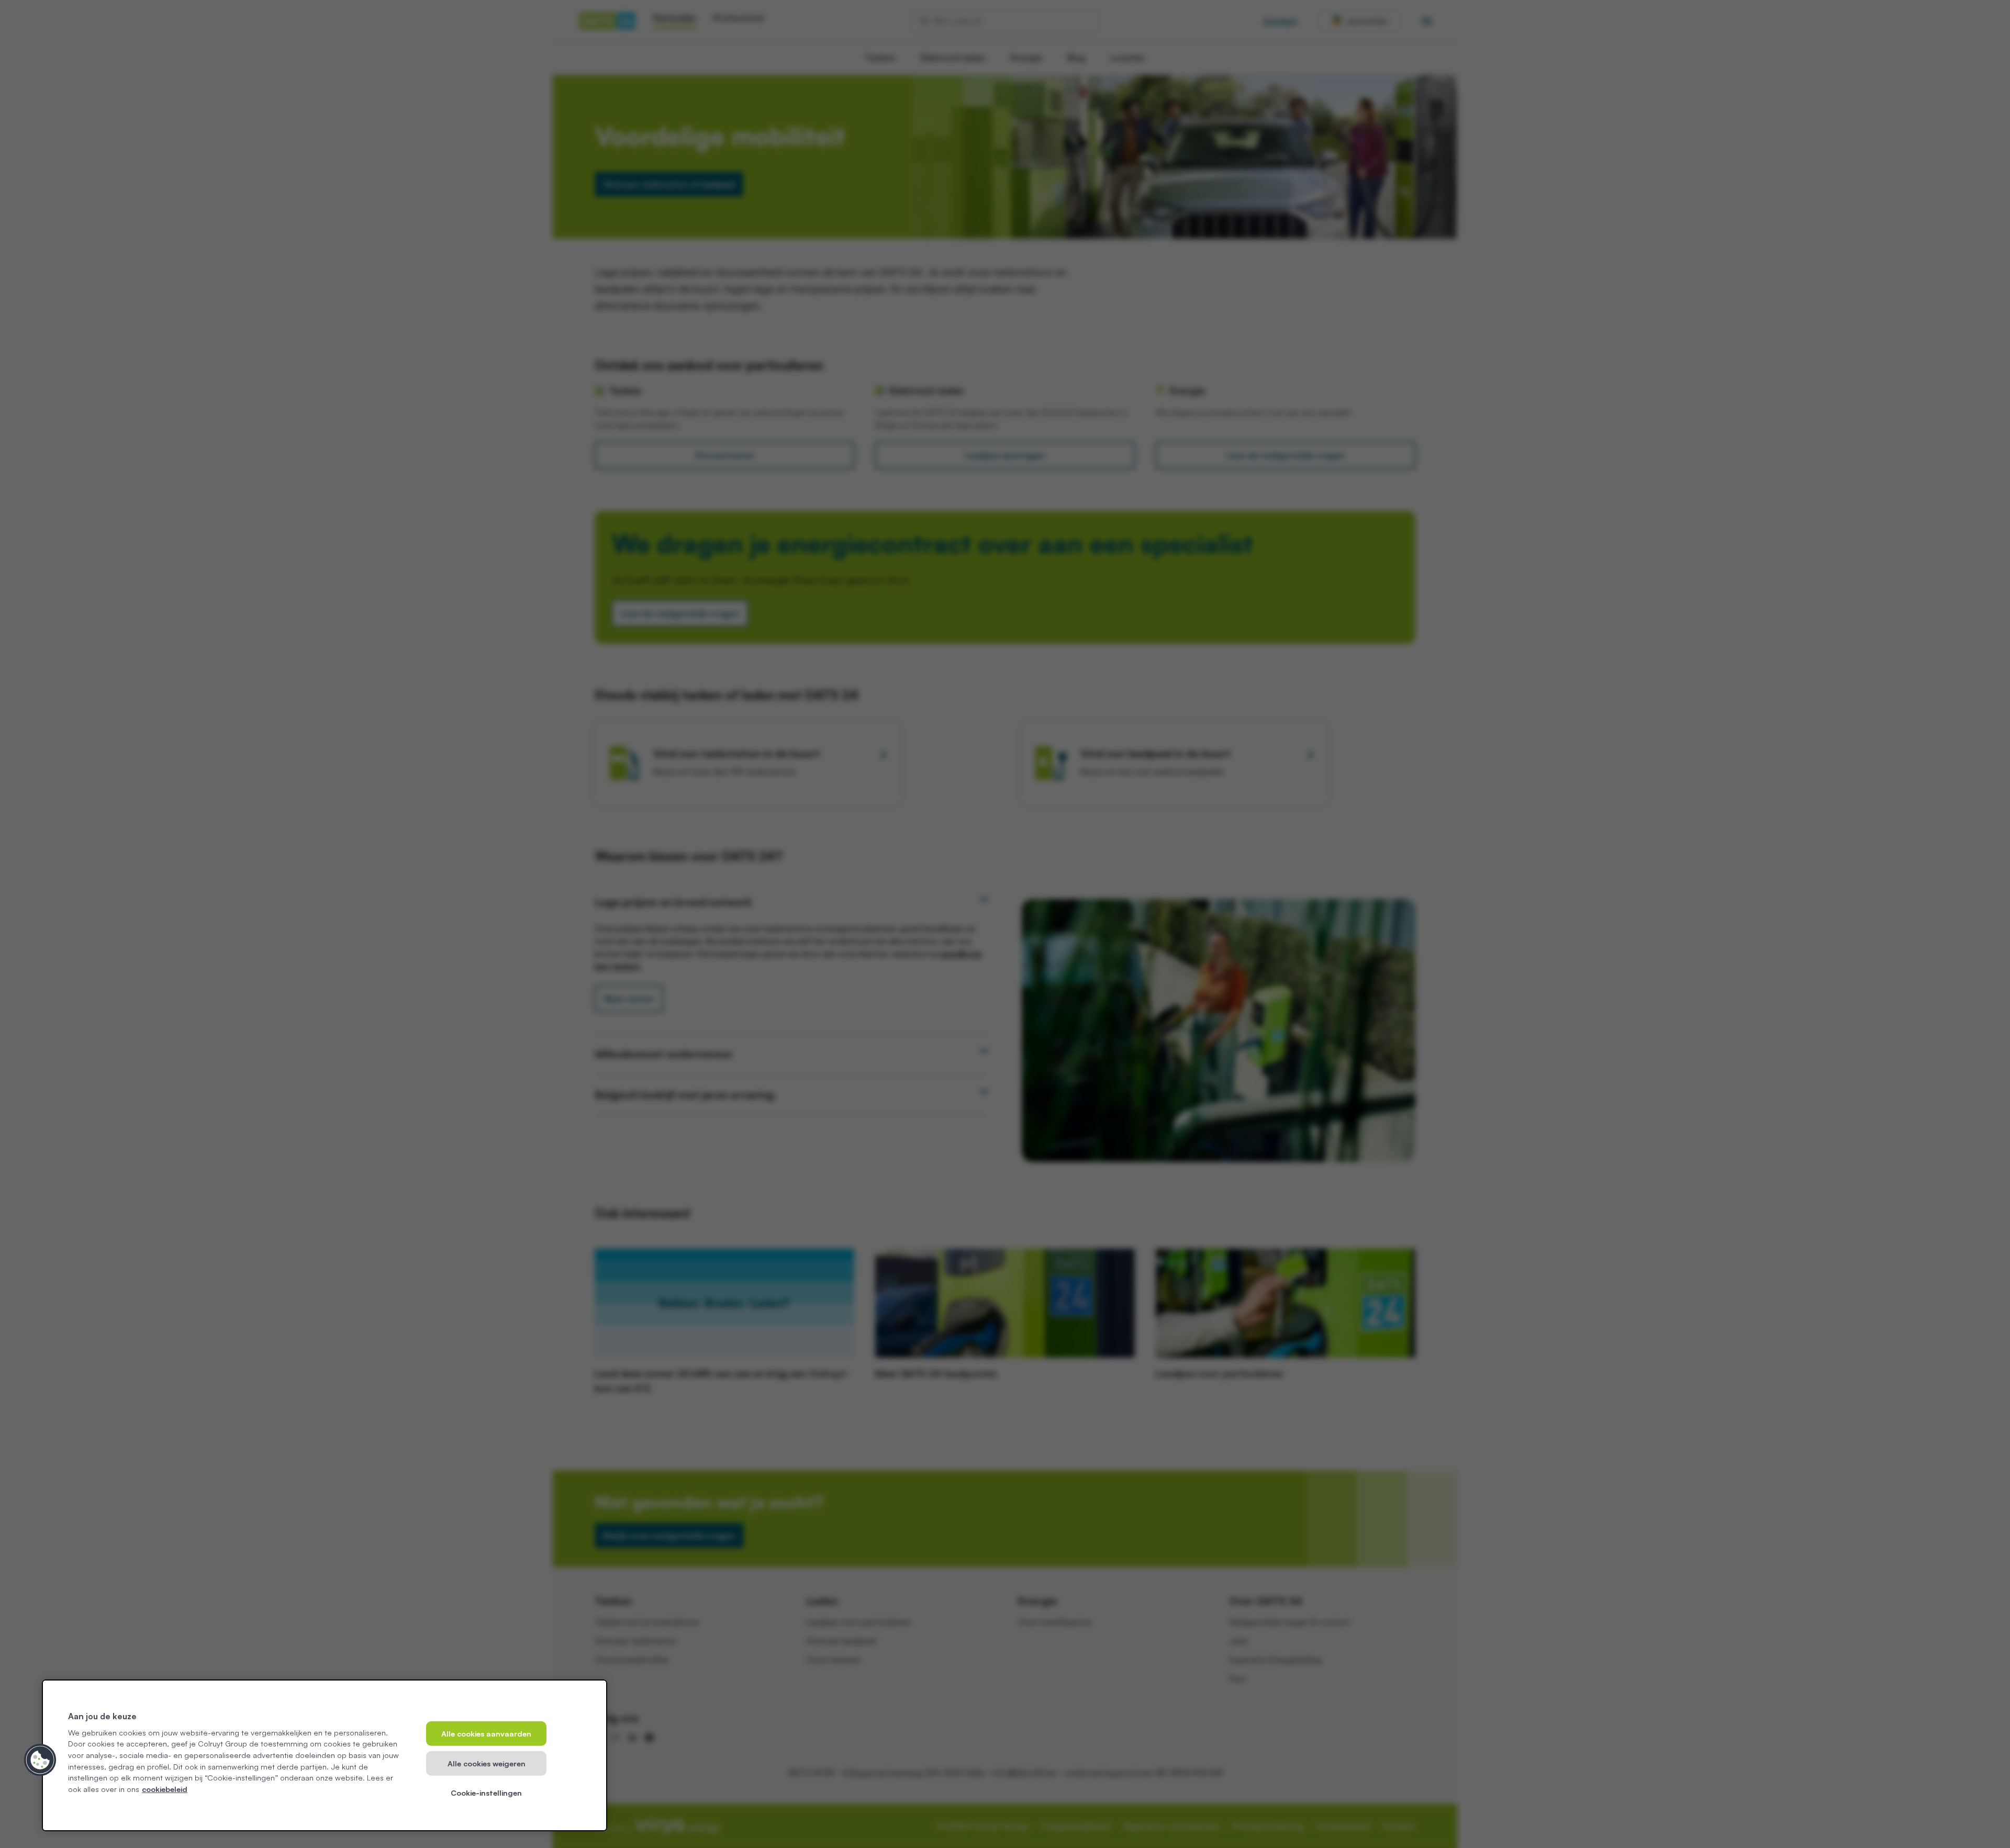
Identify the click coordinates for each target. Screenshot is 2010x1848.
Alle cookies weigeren (487, 1763)
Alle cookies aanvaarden (486, 1733)
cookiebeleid (165, 1789)
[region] (325, 1755)
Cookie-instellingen (486, 1793)
